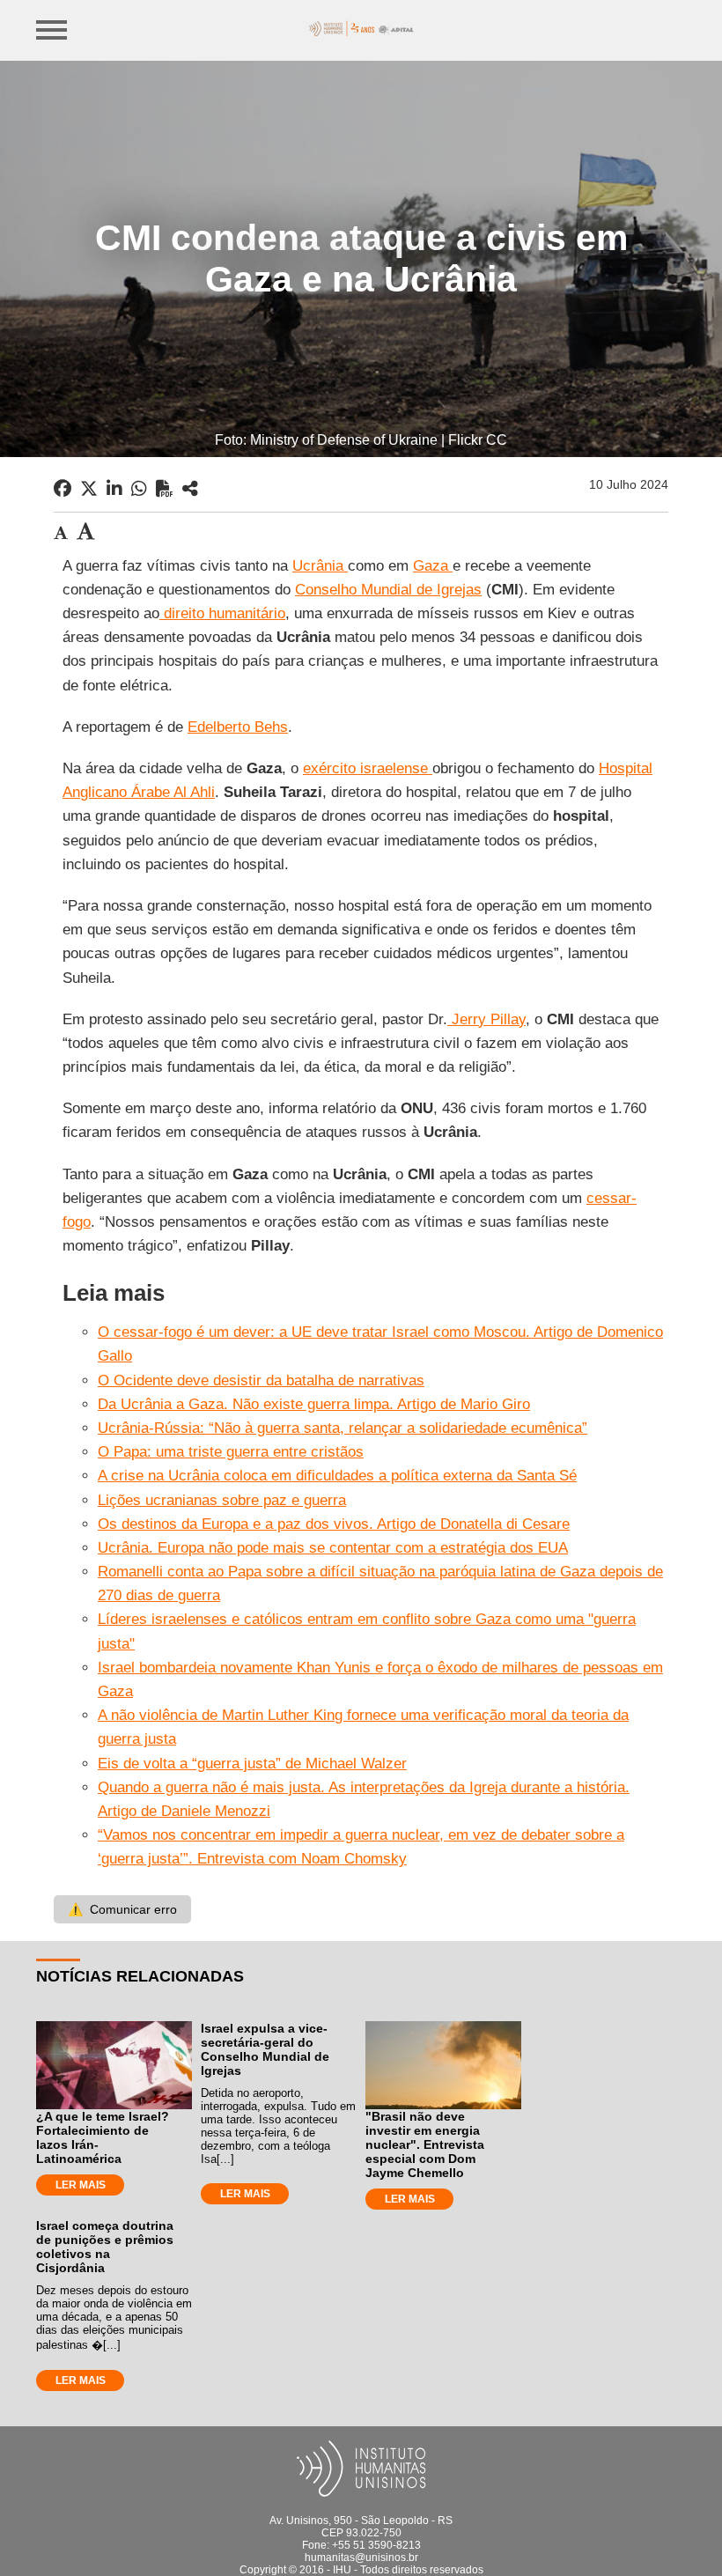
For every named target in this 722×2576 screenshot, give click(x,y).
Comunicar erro (122, 1909)
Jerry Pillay (486, 1019)
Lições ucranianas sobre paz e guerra (222, 1500)
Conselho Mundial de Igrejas (388, 590)
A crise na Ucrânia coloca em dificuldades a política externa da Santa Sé (337, 1476)
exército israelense (368, 768)
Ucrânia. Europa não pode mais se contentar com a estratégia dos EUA (333, 1548)
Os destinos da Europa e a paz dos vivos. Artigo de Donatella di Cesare (334, 1524)
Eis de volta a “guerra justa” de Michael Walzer (252, 1764)
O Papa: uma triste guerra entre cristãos (231, 1452)
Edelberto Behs (238, 727)
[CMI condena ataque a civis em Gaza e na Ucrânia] (190, 489)
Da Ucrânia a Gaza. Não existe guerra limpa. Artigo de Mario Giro (314, 1404)
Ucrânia (320, 566)
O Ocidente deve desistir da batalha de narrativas (261, 1380)
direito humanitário (222, 613)
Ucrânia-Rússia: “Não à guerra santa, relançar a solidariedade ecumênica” (343, 1428)
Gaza (433, 566)
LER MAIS (81, 2185)
